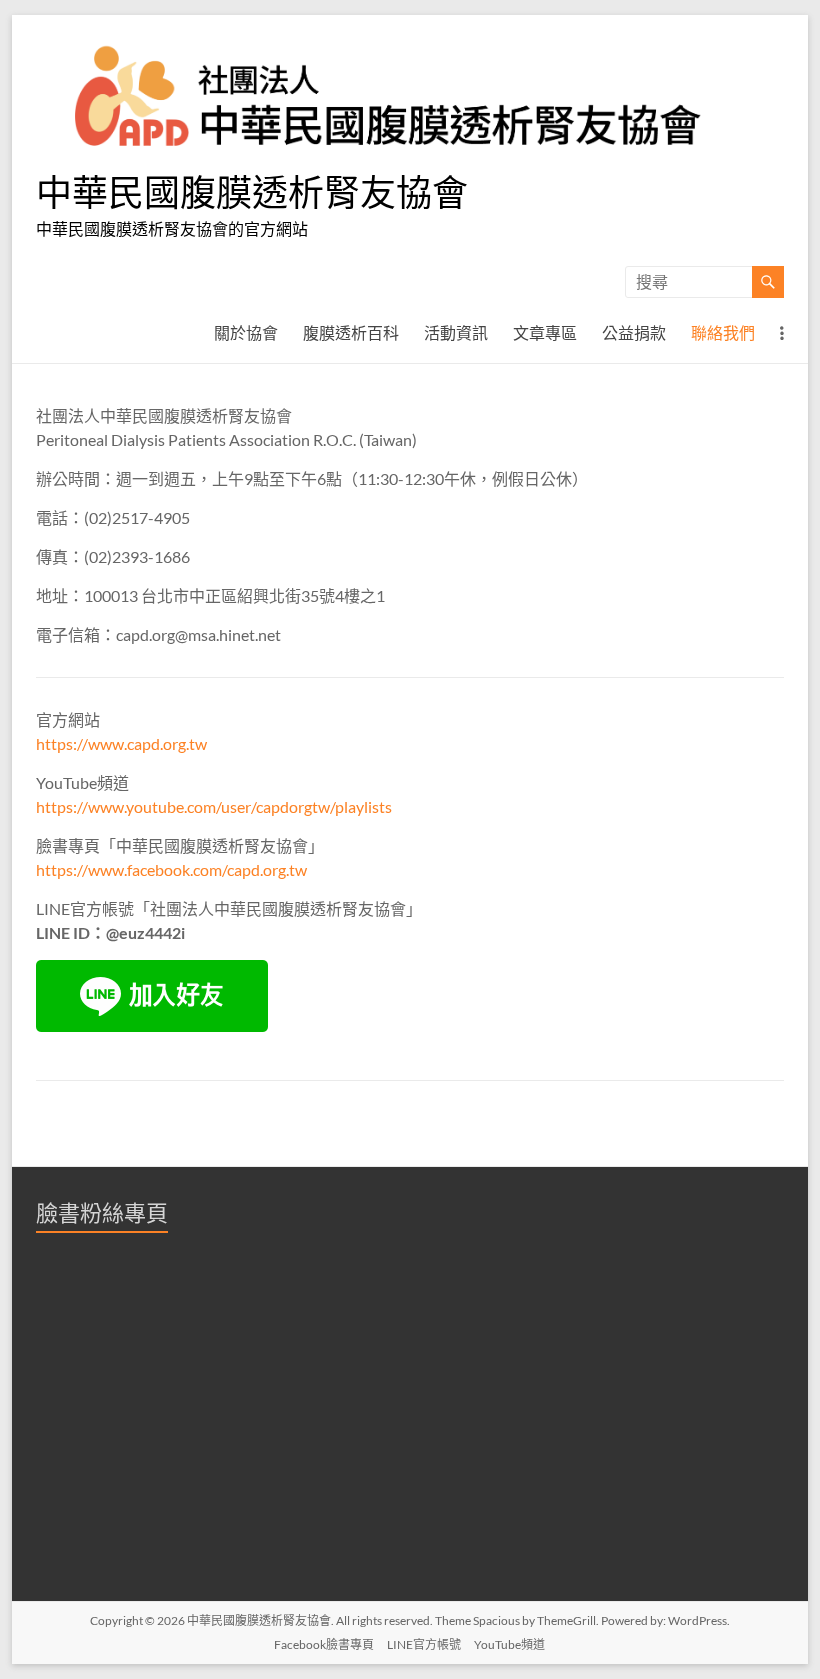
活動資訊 (456, 332)
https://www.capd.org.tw (121, 743)
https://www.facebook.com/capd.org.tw (171, 869)
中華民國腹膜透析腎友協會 (252, 192)
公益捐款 (634, 332)
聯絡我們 (723, 332)
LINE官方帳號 (424, 1644)
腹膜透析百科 (351, 332)
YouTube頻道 (509, 1644)
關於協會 (246, 332)
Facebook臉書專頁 (324, 1644)
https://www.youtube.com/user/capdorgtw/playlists (214, 806)
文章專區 (545, 332)
